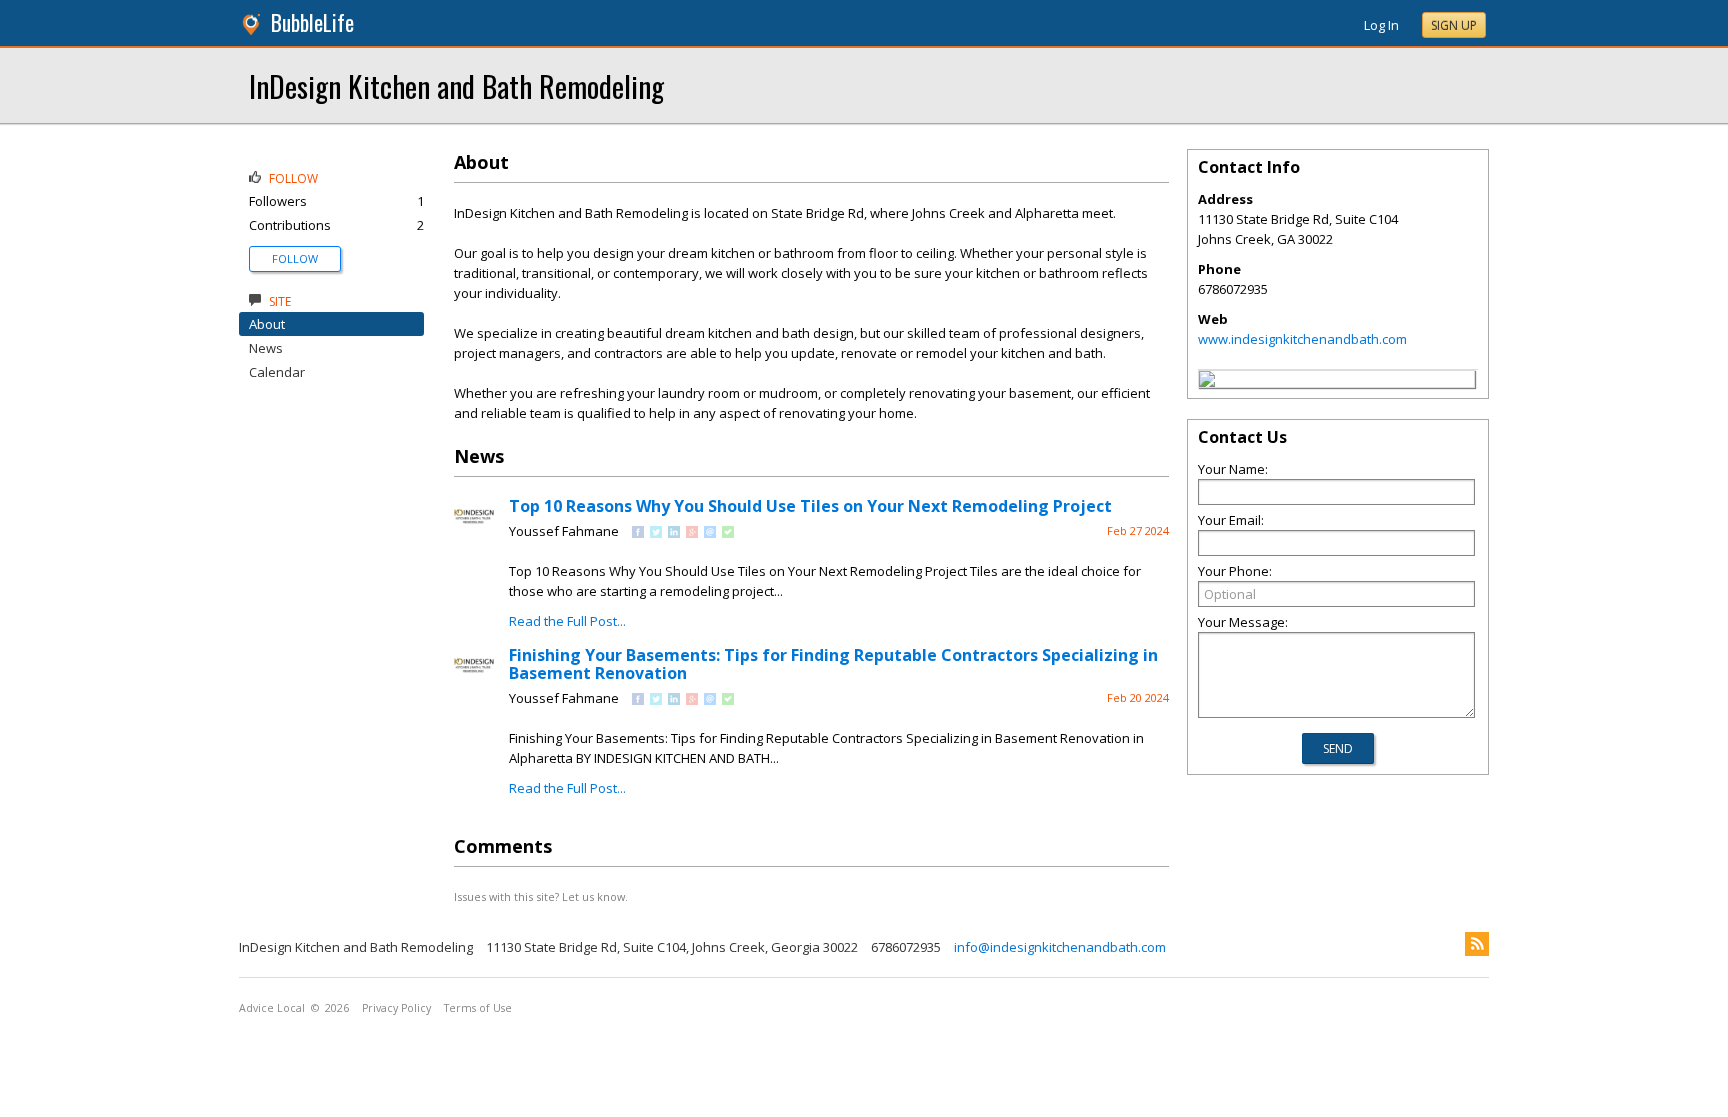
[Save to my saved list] (728, 533)
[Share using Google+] (692, 533)
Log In (1381, 25)
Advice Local (272, 1008)
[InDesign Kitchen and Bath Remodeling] (1207, 382)
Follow (295, 258)
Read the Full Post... (567, 621)
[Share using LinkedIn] (674, 533)
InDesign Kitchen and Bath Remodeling (456, 85)
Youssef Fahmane (564, 531)
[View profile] (474, 532)
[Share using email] (710, 533)
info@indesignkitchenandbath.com (1060, 947)
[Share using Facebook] (638, 533)
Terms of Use (478, 1008)
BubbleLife (312, 22)
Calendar (277, 372)
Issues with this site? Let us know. (541, 896)
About (267, 324)
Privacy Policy (396, 1008)
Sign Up (1454, 25)
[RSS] (1477, 944)
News (266, 348)
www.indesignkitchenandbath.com (1302, 339)
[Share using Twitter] (656, 533)
